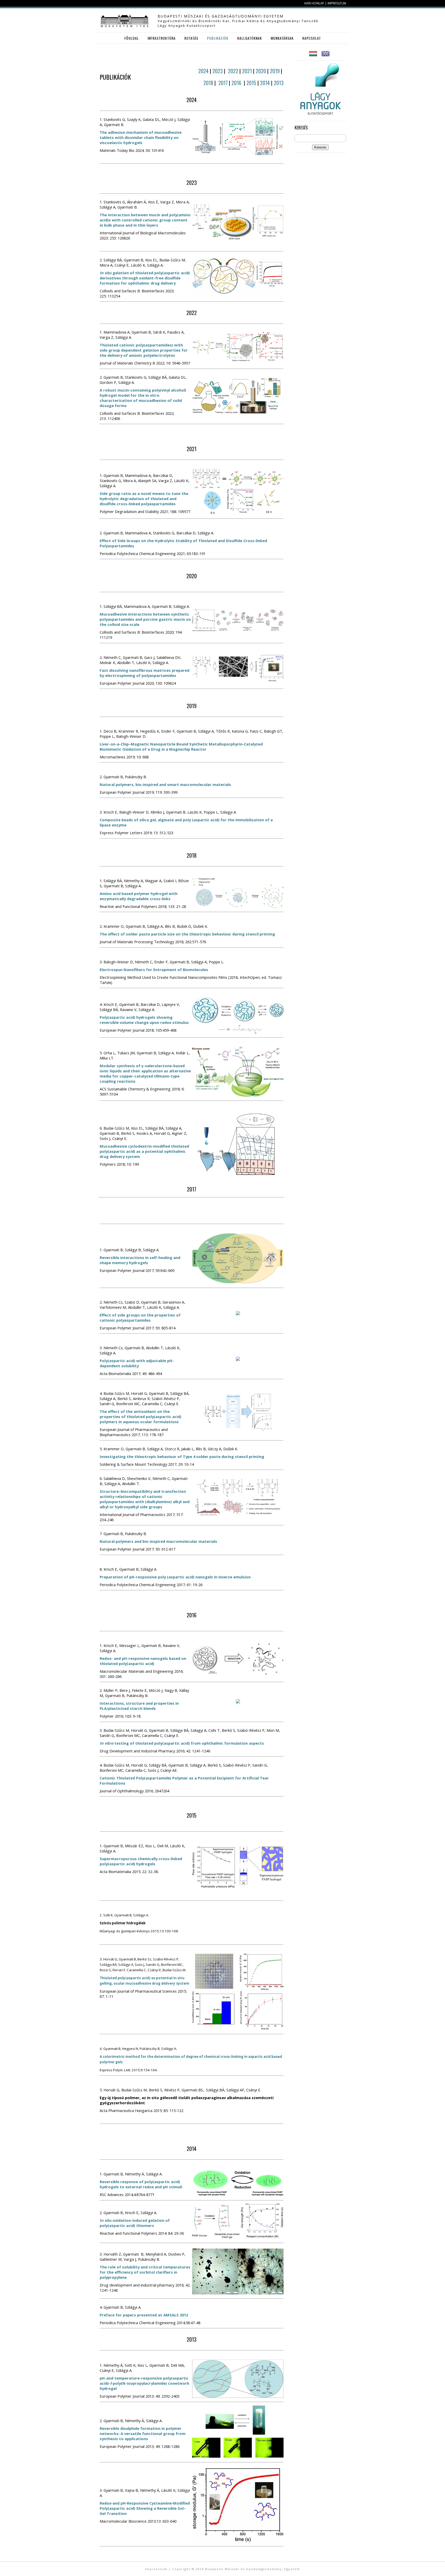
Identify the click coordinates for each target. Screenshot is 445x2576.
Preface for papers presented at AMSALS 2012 (144, 2315)
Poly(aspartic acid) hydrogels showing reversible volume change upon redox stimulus (144, 1020)
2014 (266, 83)
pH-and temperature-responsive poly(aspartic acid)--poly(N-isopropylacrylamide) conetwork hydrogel (144, 2383)
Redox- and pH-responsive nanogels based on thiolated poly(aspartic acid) (143, 1661)
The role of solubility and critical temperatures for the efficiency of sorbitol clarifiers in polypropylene (145, 2272)
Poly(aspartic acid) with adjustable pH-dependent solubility (137, 1363)
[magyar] (313, 57)
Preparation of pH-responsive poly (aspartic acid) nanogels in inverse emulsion (175, 1577)
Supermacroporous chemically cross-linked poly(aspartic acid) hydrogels (141, 1861)
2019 (275, 71)
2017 (223, 83)
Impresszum (337, 3)
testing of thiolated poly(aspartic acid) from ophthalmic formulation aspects (182, 1743)
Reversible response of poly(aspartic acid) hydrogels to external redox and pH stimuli (141, 2184)
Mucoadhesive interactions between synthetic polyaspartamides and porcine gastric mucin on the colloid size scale (145, 619)
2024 (204, 71)
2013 (279, 83)
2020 (261, 71)
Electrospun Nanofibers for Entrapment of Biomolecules (154, 970)
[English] (326, 57)
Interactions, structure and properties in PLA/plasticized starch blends (139, 1706)
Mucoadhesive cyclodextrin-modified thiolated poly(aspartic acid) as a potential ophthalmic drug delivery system (144, 1151)
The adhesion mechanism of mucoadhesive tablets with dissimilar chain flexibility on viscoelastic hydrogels (141, 137)
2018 (208, 83)
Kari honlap (314, 3)
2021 (247, 71)
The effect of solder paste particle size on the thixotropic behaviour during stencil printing (187, 934)
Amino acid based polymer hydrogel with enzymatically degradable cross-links (139, 896)
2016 (237, 83)
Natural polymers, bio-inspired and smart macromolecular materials (165, 784)
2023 (218, 71)
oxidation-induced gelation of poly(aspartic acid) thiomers (135, 2223)
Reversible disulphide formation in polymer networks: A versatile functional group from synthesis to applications (143, 2433)
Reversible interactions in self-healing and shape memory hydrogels (140, 1260)
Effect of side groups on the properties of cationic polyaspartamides (140, 1318)
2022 (234, 71)
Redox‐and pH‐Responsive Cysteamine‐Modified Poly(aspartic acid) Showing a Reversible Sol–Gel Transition (145, 2508)
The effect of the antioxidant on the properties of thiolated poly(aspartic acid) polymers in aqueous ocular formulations (140, 1417)
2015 (252, 83)
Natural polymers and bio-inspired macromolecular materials (158, 1541)
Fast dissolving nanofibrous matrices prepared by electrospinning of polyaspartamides (144, 673)
